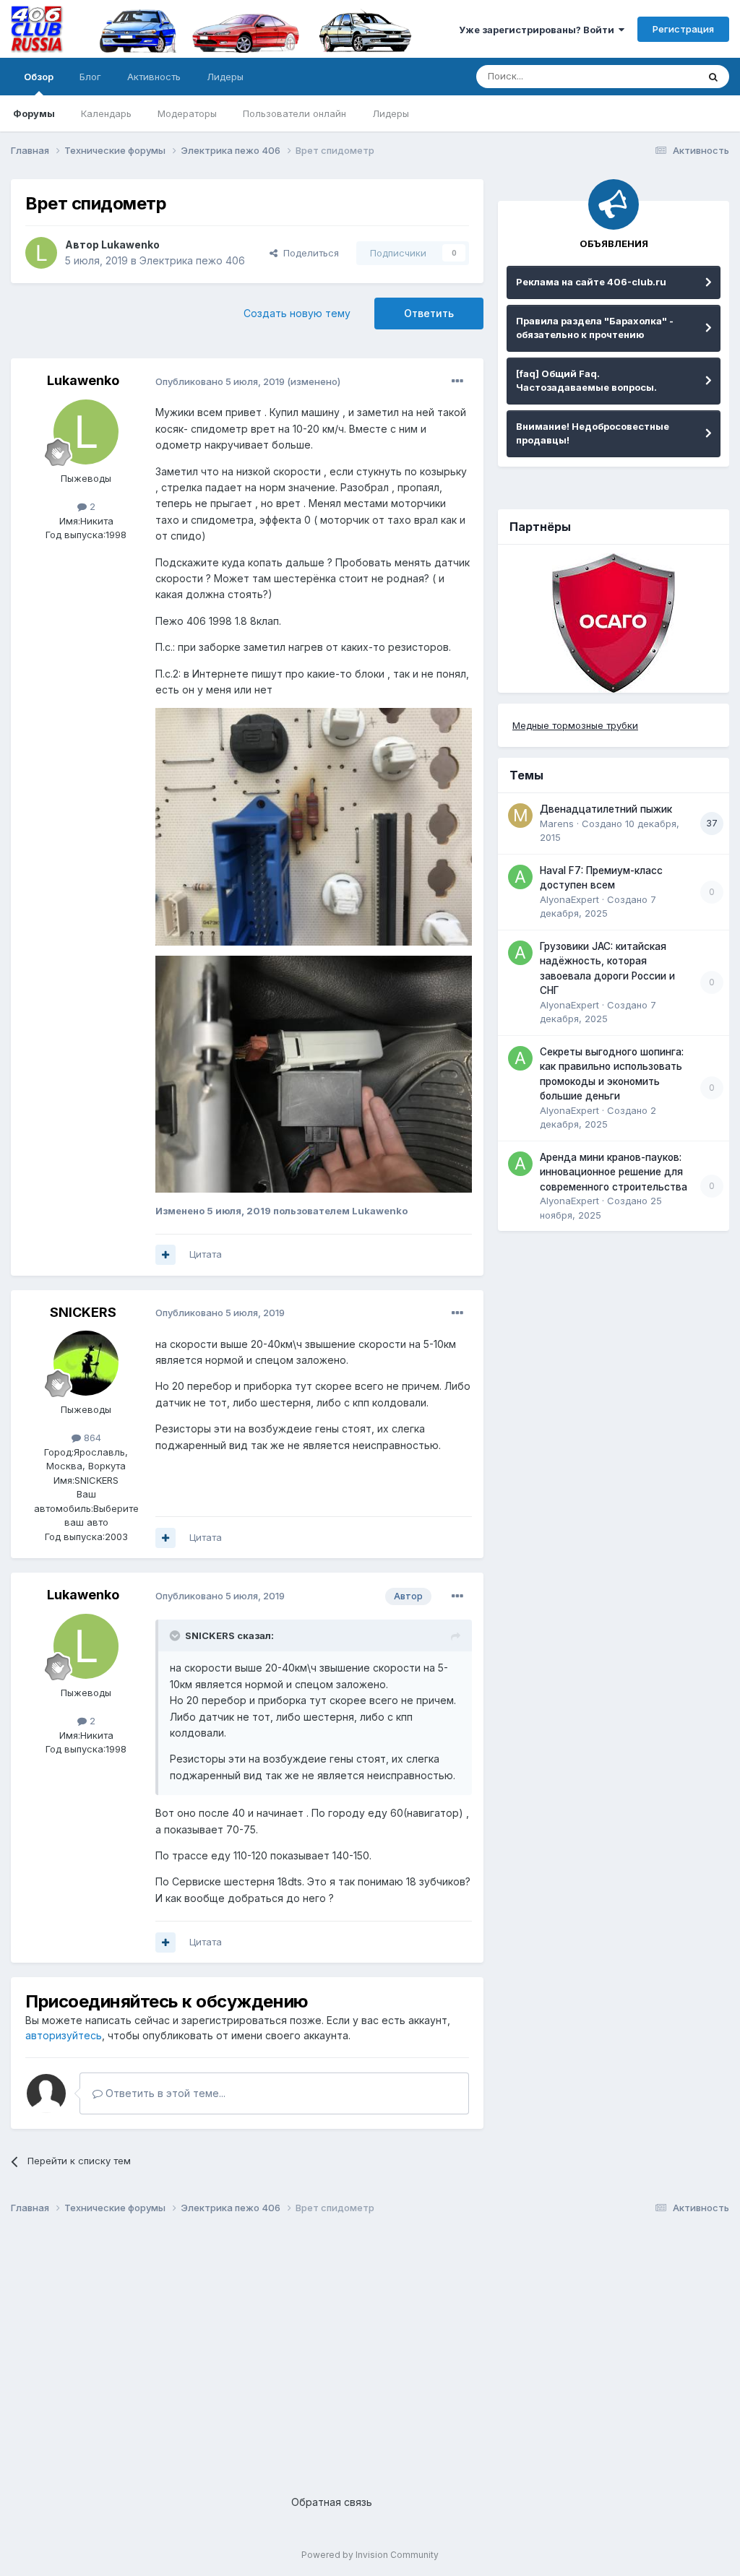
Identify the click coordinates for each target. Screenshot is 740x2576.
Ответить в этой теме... (164, 2093)
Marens (557, 824)
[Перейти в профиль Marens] (520, 816)
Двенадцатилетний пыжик (606, 809)
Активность (154, 77)
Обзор (39, 77)
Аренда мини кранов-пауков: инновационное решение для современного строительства (614, 1172)
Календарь (106, 113)
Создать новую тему (297, 313)
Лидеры (391, 113)
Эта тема (659, 76)
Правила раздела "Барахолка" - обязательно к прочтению (595, 328)
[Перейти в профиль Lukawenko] (41, 253)
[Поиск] (713, 77)
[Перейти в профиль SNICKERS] (86, 1363)
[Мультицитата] (165, 1255)
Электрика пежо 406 (192, 260)
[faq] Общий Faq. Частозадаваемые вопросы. (586, 381)
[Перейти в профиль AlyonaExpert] (520, 877)
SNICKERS (83, 1312)
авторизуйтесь (64, 2035)
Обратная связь (332, 2502)
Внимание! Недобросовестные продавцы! (593, 433)
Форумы (34, 113)
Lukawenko (130, 245)
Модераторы (187, 113)
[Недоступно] (314, 825)
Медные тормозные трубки (575, 725)
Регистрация (683, 29)
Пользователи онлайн (294, 113)
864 (91, 1438)
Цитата (206, 1254)
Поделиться (308, 253)
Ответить (429, 313)
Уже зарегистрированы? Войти (539, 30)
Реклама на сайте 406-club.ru (591, 282)
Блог (90, 77)
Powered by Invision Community (370, 2555)
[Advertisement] (370, 2343)
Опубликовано (220, 381)
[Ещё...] (457, 381)
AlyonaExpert (569, 899)
